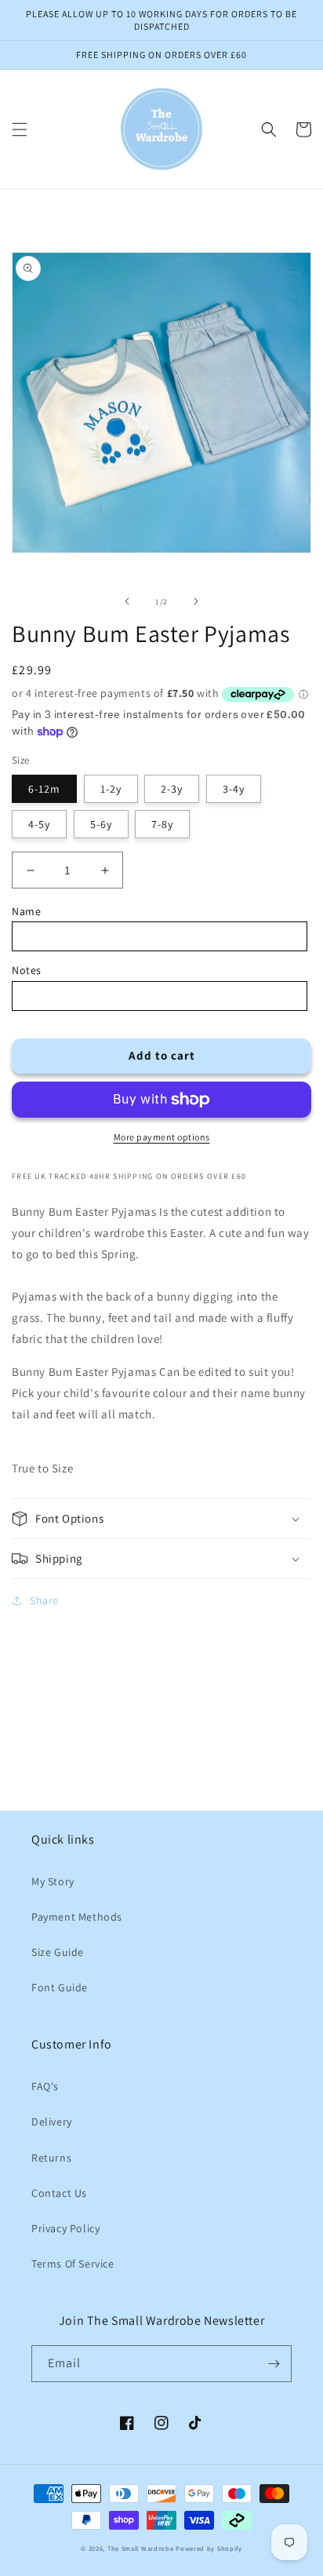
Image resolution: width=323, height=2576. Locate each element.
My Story (53, 1881)
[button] (20, 130)
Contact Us (59, 2193)
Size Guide (58, 1952)
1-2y (111, 789)
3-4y (234, 789)
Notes (27, 970)
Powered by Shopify (209, 2548)
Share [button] (44, 1600)
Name (26, 911)
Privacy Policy (65, 2228)
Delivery (52, 2122)
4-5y (39, 824)
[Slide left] (127, 601)
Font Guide (60, 1987)
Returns (51, 2158)
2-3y (172, 789)
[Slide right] (196, 601)
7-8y (162, 824)
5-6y (101, 824)
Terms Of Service (73, 2264)
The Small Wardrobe (141, 2548)
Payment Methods (77, 1917)
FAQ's (45, 2086)
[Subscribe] (274, 2364)
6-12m (44, 789)
